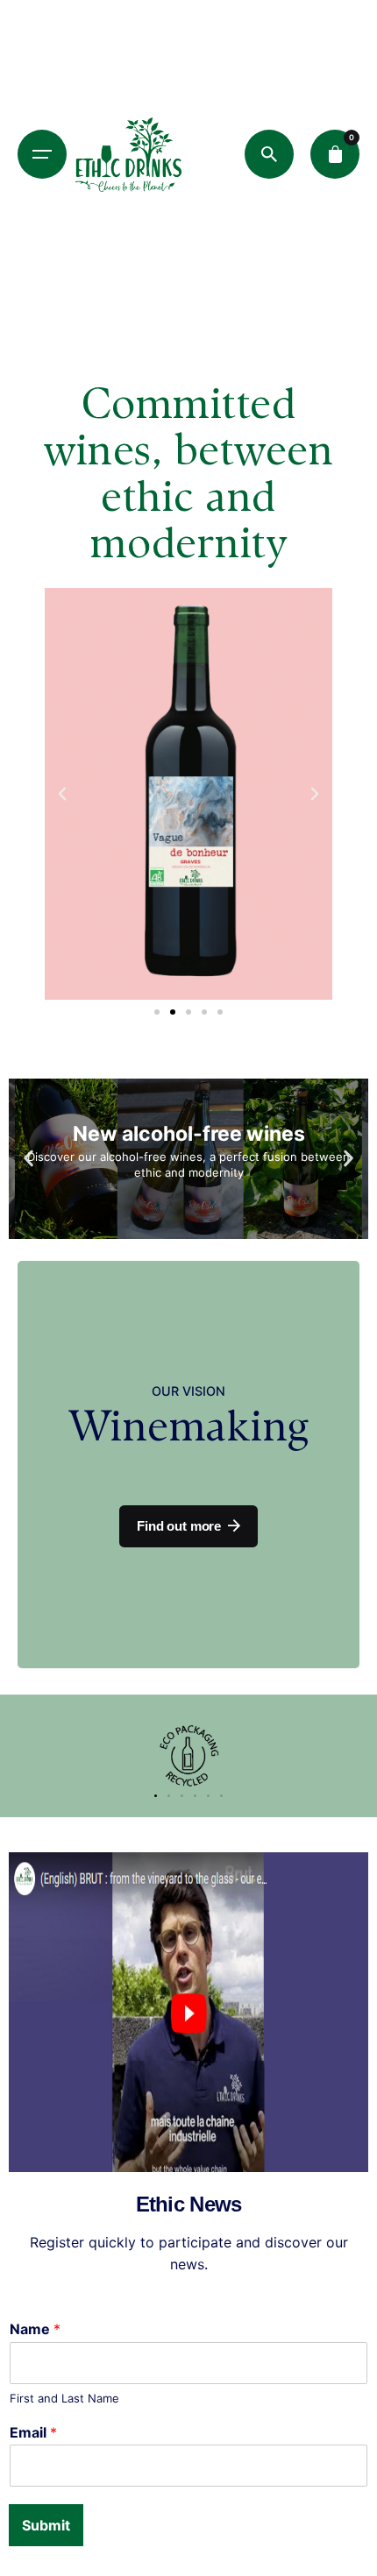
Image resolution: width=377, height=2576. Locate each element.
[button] (62, 794)
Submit (46, 2525)
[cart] (335, 154)
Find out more (179, 1526)
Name (35, 2329)
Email (33, 2432)
